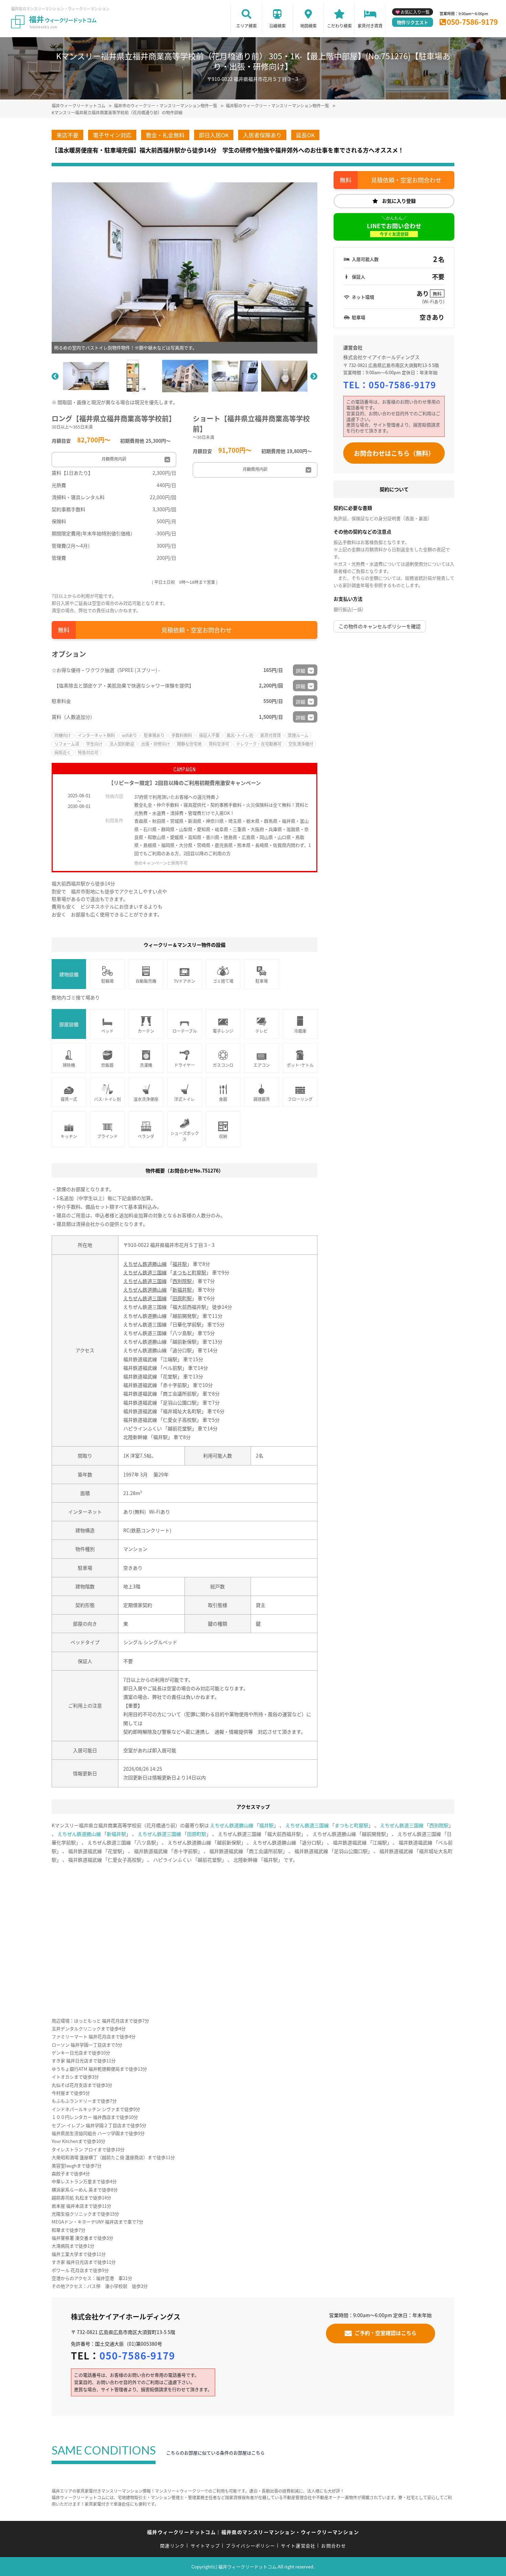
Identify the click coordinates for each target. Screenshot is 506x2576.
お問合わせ (334, 2546)
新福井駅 (182, 1290)
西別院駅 (182, 1281)
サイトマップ (205, 2546)
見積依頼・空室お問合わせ (197, 630)
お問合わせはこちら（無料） (394, 453)
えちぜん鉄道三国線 (145, 1272)
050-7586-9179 (472, 22)
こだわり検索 (339, 26)
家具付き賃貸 (370, 26)
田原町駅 (182, 1298)
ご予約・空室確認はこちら (386, 2333)
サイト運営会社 (298, 2546)
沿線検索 (277, 26)
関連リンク (172, 2546)
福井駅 (180, 1264)
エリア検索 (246, 26)
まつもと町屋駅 (189, 1272)
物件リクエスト (413, 22)
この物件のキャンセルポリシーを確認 (380, 626)
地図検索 (308, 26)
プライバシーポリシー (250, 2546)
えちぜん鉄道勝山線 (145, 1264)
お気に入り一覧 (415, 12)
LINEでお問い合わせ (394, 229)
